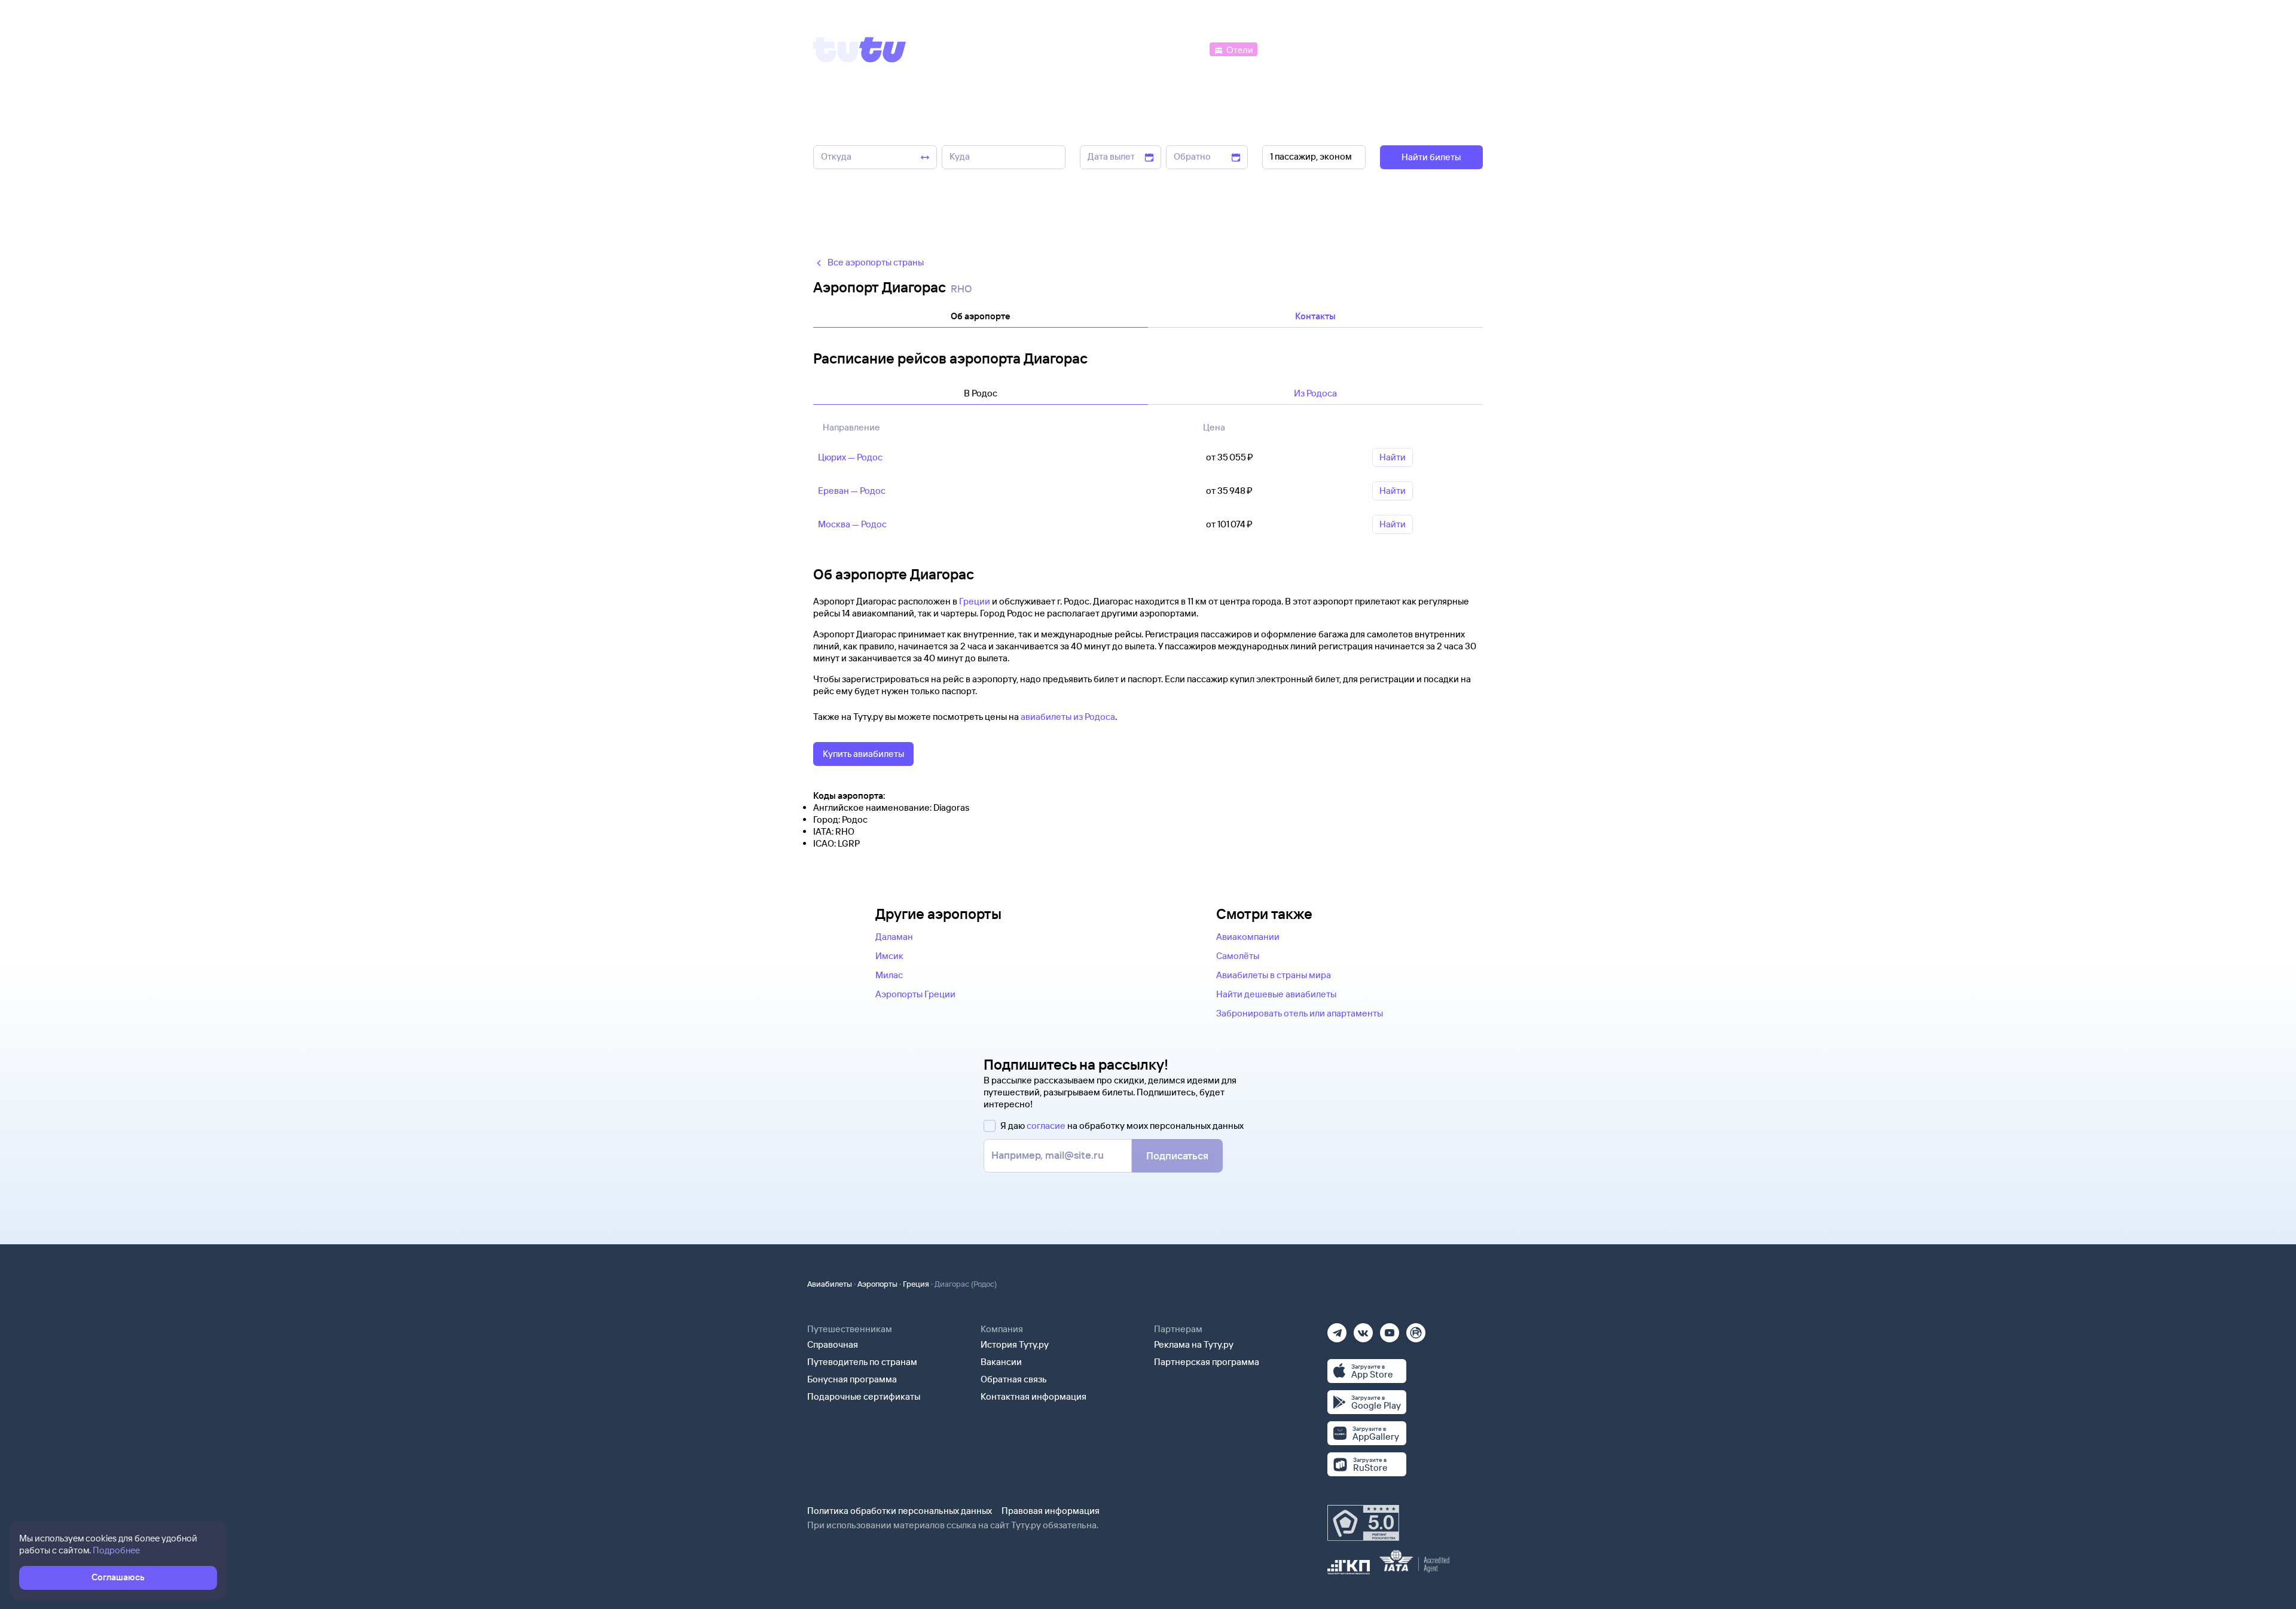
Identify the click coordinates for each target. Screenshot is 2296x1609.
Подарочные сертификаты (864, 1396)
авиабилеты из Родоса (1068, 717)
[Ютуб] (1390, 1329)
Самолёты (1238, 956)
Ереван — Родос (852, 491)
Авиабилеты (830, 1284)
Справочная (833, 1344)
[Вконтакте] (1363, 1329)
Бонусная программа (852, 1379)
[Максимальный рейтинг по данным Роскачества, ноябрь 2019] (1363, 1523)
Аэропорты (877, 1284)
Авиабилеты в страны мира (1274, 975)
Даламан (894, 937)
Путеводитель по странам (862, 1362)
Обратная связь (1014, 1379)
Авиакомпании (1248, 937)
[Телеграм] (1337, 1329)
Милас (889, 975)
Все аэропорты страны (876, 262)
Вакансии (1001, 1362)
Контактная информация (1033, 1396)
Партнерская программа (1207, 1362)
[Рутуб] (1416, 1329)
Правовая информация (1051, 1511)
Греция (916, 1284)
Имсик (889, 956)
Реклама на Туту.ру (1194, 1344)
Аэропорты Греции (915, 994)
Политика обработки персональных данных (900, 1511)
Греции (975, 601)
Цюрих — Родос (850, 457)
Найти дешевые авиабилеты (1276, 994)
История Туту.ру (1015, 1344)
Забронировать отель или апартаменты (1300, 1013)
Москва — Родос (852, 524)
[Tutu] (860, 50)
